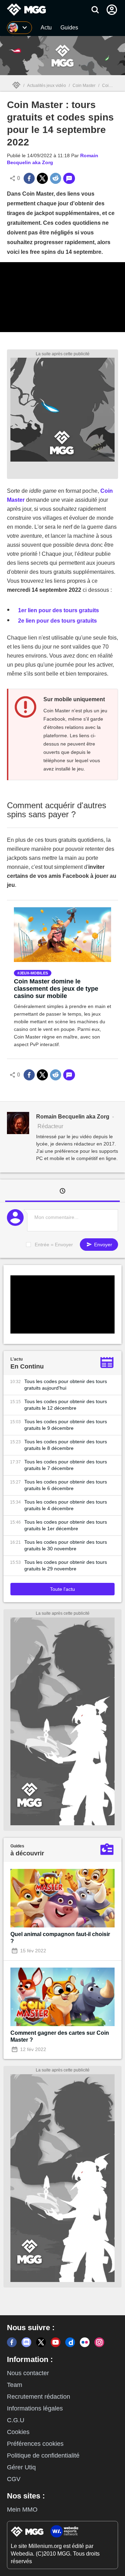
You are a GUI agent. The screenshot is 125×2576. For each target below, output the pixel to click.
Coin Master (84, 86)
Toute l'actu (62, 1589)
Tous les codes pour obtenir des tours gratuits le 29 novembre (66, 1565)
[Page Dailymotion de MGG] (70, 2342)
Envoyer (102, 1245)
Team (15, 2385)
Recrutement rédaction (39, 2397)
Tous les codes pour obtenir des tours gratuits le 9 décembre (66, 1425)
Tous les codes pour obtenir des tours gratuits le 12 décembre (66, 1405)
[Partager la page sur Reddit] (56, 178)
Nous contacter (28, 2373)
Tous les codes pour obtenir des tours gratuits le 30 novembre (66, 1545)
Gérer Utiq (21, 2467)
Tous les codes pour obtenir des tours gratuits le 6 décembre (66, 1485)
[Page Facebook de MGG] (12, 2342)
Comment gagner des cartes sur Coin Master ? (60, 2036)
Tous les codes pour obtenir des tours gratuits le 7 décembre (66, 1465)
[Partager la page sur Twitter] (42, 178)
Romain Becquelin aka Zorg (73, 1117)
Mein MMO (22, 2510)
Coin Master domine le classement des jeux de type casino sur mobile (56, 989)
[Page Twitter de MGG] (41, 2342)
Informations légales (35, 2408)
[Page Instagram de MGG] (99, 2342)
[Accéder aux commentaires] (69, 178)
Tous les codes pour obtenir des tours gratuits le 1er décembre (66, 1525)
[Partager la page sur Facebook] (29, 178)
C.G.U (16, 2420)
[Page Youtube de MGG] (56, 2342)
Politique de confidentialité (43, 2455)
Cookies (18, 2432)
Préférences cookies (35, 2444)
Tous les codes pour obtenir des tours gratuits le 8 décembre (66, 1445)
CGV (14, 2479)
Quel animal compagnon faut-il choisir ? (60, 1938)
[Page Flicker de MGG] (85, 2342)
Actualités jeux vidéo (47, 86)
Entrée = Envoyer (54, 1245)
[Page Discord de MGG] (26, 2342)
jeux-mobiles (34, 973)
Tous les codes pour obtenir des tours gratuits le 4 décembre (66, 1505)
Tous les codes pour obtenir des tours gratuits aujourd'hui (66, 1385)
